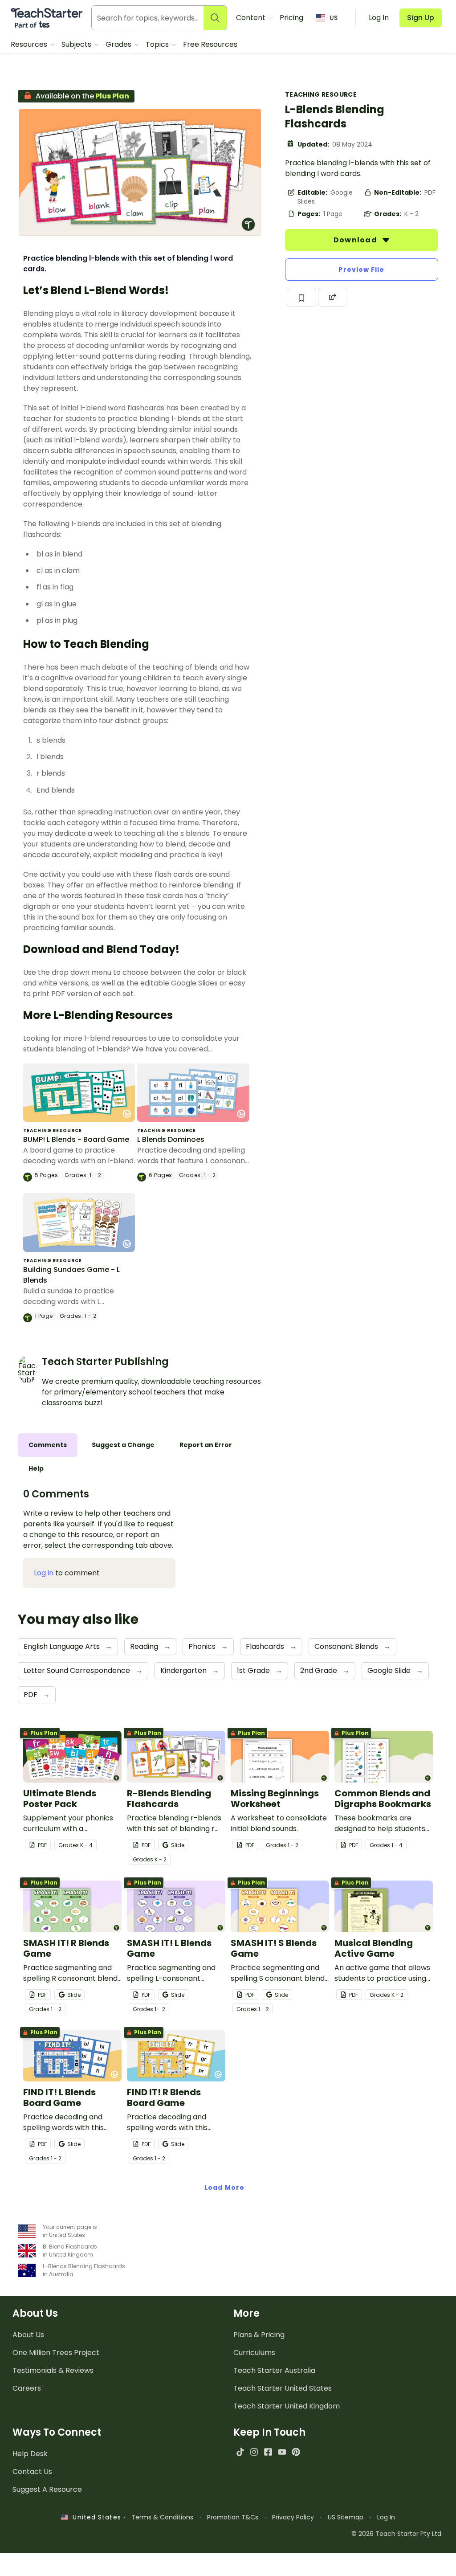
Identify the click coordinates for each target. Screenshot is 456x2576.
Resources (30, 44)
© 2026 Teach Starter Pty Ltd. (397, 2534)
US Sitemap (346, 2517)
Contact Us (32, 2472)
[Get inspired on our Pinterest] (296, 2452)
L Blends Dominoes (171, 1139)
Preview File (361, 270)
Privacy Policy (293, 2517)
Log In (386, 2517)
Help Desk (30, 2454)
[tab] (48, 1445)
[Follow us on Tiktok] (240, 2452)
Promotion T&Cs (233, 2517)
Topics (158, 44)
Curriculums (254, 2353)
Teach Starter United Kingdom (287, 2406)
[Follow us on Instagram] (254, 2452)
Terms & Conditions (162, 2517)
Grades (119, 44)
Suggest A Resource (47, 2489)
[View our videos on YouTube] (282, 2452)
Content (252, 18)
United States (94, 2517)
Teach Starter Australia (274, 2370)
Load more (224, 2188)
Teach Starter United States (283, 2388)
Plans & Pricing (259, 2335)
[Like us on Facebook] (268, 2452)
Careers (27, 2388)
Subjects (77, 44)
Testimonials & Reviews (53, 2370)
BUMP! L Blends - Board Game (76, 1139)
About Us (28, 2335)
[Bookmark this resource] (301, 297)
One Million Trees (56, 2353)
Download (356, 240)
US (334, 18)
